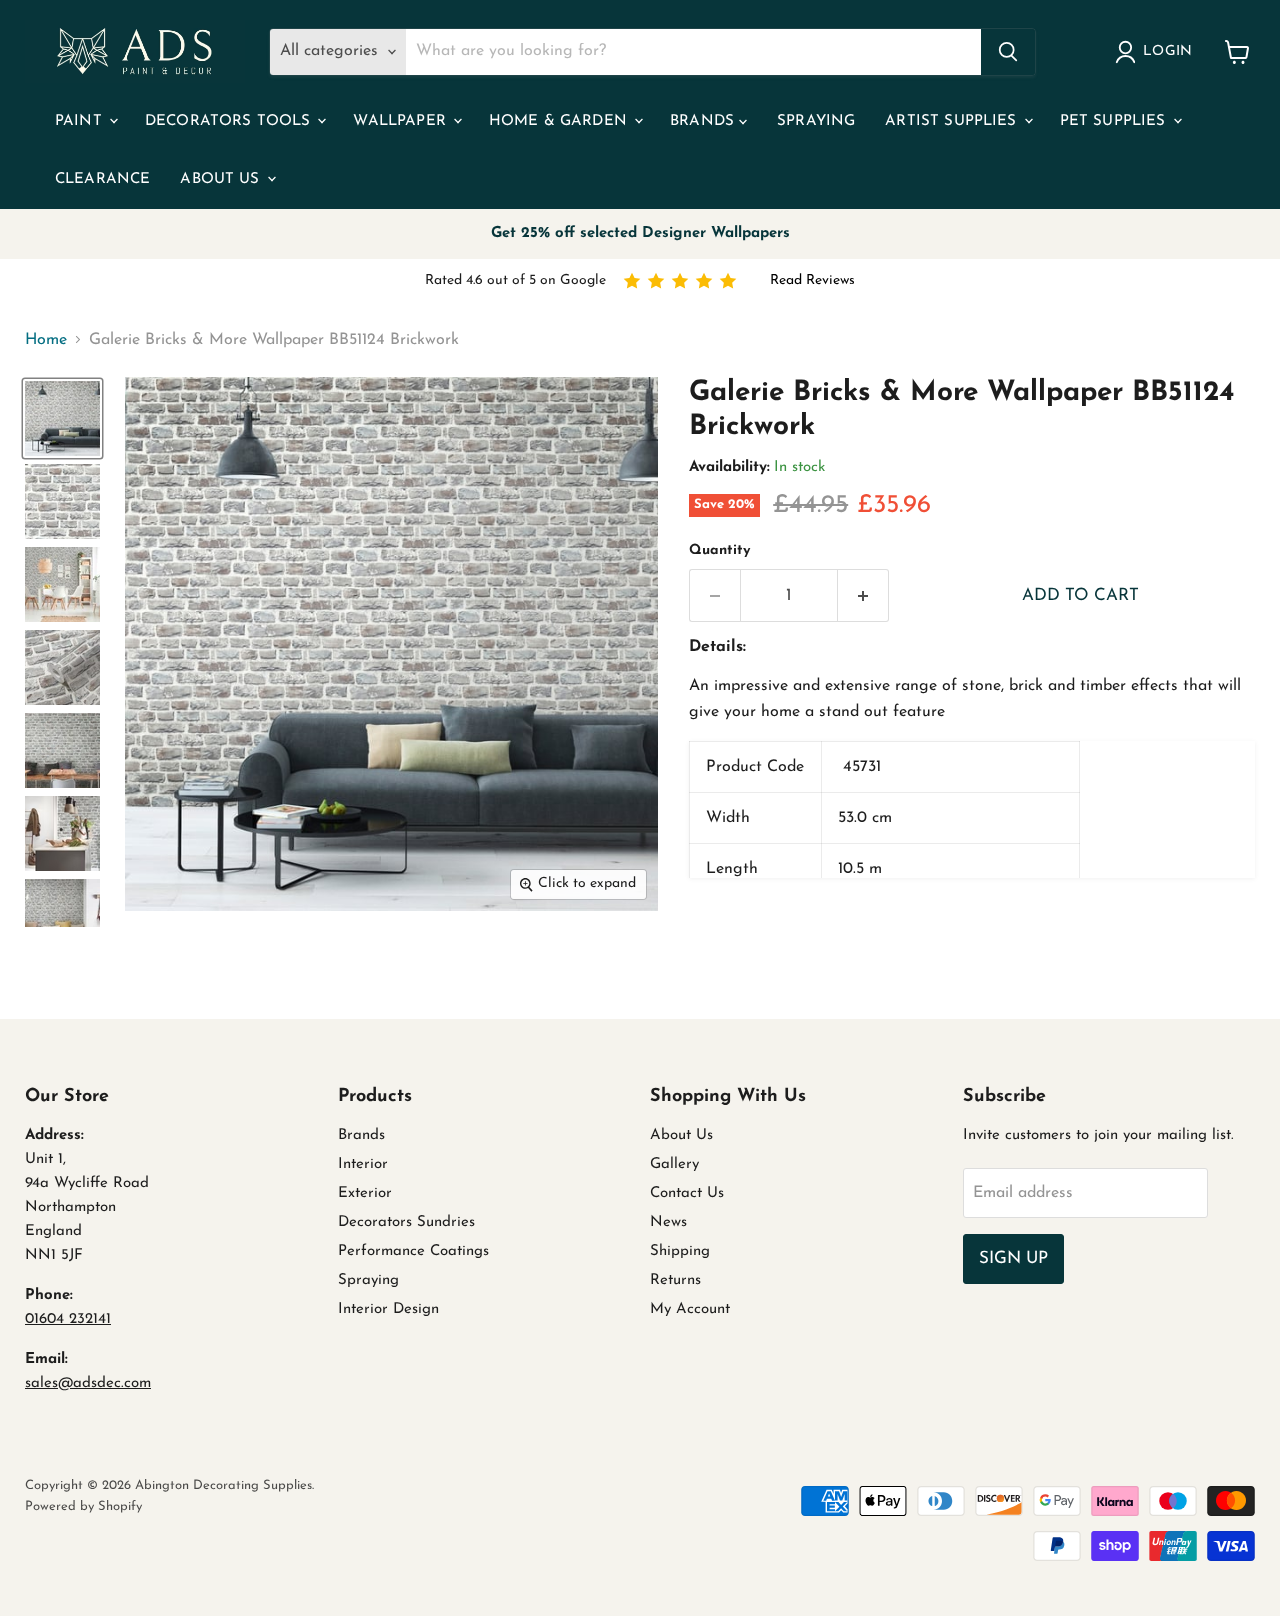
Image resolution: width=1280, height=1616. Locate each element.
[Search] (1008, 52)
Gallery (674, 1164)
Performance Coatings (413, 1251)
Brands (704, 121)
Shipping (680, 1251)
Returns (675, 1280)
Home (46, 340)
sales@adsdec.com (88, 1383)
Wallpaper (402, 121)
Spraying (816, 121)
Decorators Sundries (406, 1222)
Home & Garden (560, 121)
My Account (690, 1309)
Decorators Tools (230, 121)
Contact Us (687, 1193)
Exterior (365, 1193)
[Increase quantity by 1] (863, 596)
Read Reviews (812, 280)
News (668, 1222)
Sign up (1013, 1258)
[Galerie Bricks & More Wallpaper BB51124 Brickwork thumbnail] (62, 418)
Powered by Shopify (83, 1506)
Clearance (102, 179)
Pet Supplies (1115, 121)
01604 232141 (68, 1319)
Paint (81, 121)
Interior (363, 1164)
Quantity (719, 550)
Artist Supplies (953, 121)
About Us (222, 179)
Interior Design (388, 1309)
